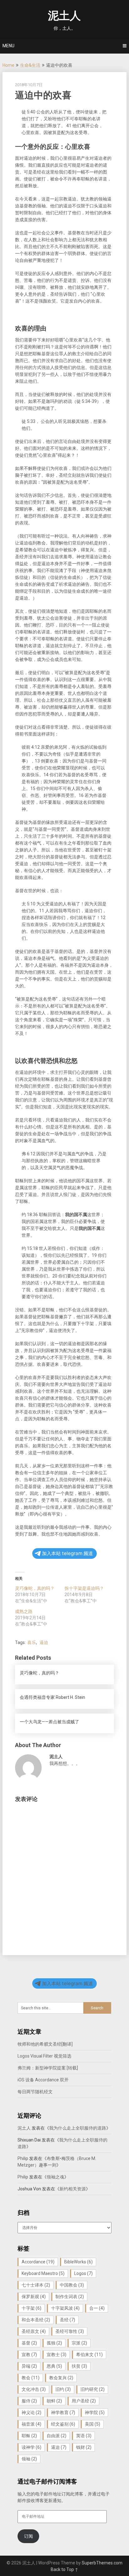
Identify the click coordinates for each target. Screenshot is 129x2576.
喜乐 (32, 1642)
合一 (97, 2308)
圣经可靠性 (70, 2331)
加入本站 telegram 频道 (67, 1553)
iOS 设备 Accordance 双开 (43, 2080)
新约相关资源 (73, 2189)
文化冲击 (34, 2389)
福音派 (31, 2424)
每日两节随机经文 (35, 2092)
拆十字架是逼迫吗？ (84, 1588)
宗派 (79, 2343)
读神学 (31, 2447)
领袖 (29, 2459)
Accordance (38, 2262)
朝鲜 (54, 2401)
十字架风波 (65, 2308)
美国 (93, 2424)
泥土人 (64, 16)
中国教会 (72, 2285)
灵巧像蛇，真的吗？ (35, 1588)
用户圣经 (84, 2401)
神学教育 (63, 2412)
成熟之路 (24, 1611)
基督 (29, 2343)
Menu (8, 46)
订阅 (28, 2536)
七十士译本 (36, 2285)
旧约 (63, 2389)
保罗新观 (34, 2297)
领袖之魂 (55, 2177)
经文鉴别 (63, 2424)
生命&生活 (30, 65)
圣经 (67, 2320)
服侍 (29, 2401)
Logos (83, 2273)
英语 (84, 2436)
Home (8, 65)
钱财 (84, 2447)
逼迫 (44, 1642)
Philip (23, 2158)
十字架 (31, 2308)
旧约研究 (93, 2389)
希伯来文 (89, 2355)
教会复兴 (61, 2378)
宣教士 (57, 2355)
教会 (31, 2378)
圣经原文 (34, 2331)
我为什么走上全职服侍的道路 (78, 2128)
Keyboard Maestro (43, 2273)
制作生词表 (70, 2297)
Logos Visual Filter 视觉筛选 (44, 2056)
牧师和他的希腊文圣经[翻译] (45, 2044)
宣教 (29, 2355)
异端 (29, 2366)
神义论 (31, 2412)
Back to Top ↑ (64, 2569)
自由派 (57, 2436)
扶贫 (79, 2366)
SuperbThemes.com (102, 2563)
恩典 (54, 2366)
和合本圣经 (36, 2320)
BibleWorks (78, 2262)
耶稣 (29, 2436)
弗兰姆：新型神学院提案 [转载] (48, 2068)
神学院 (95, 2412)
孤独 (54, 2343)
